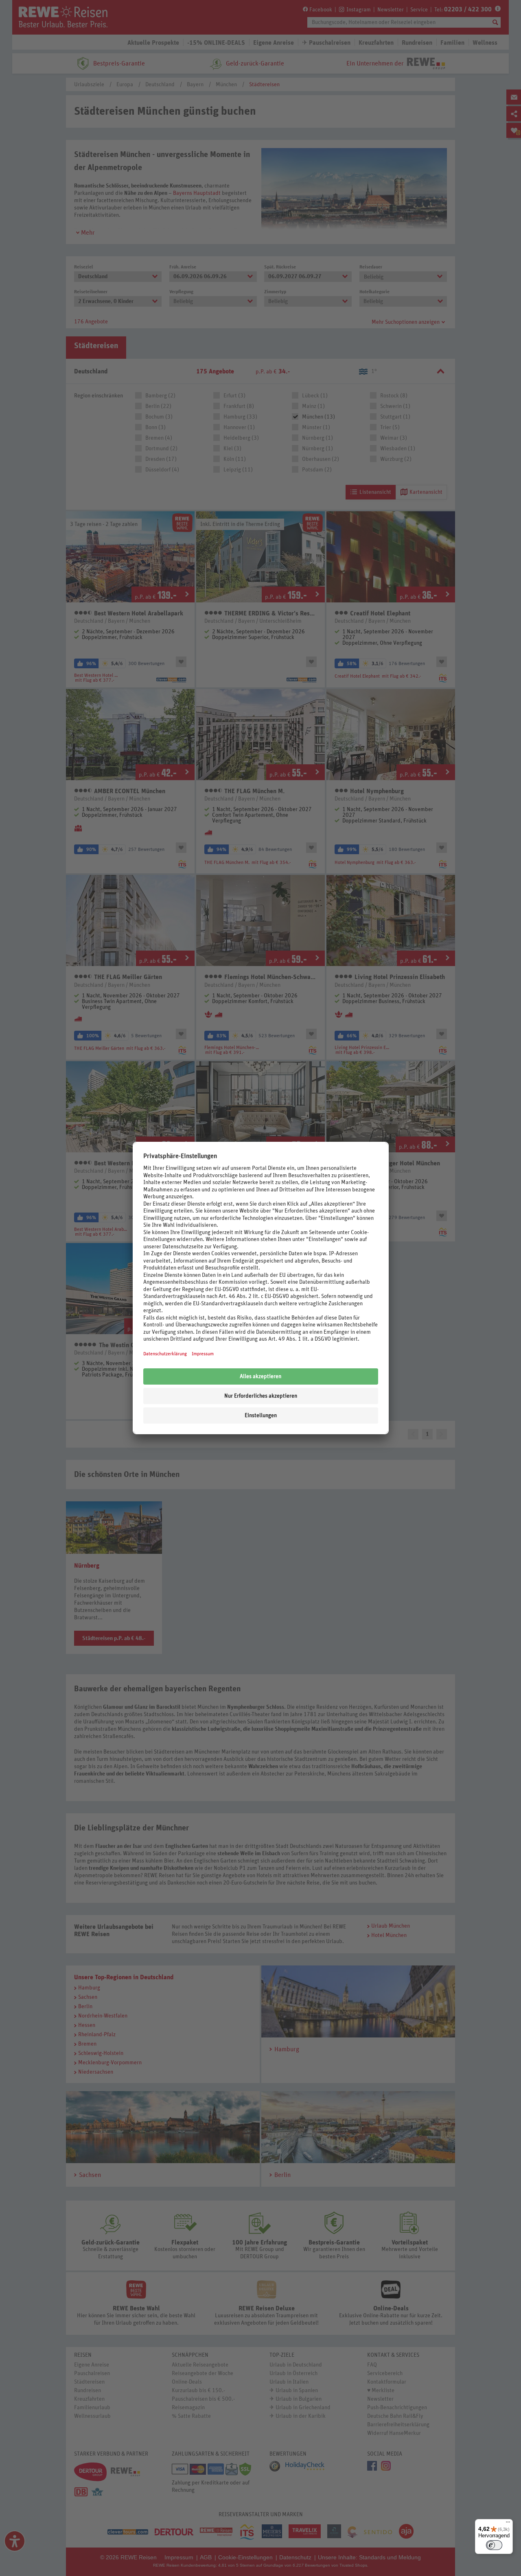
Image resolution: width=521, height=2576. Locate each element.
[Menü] (508, 2524)
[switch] (494, 2545)
